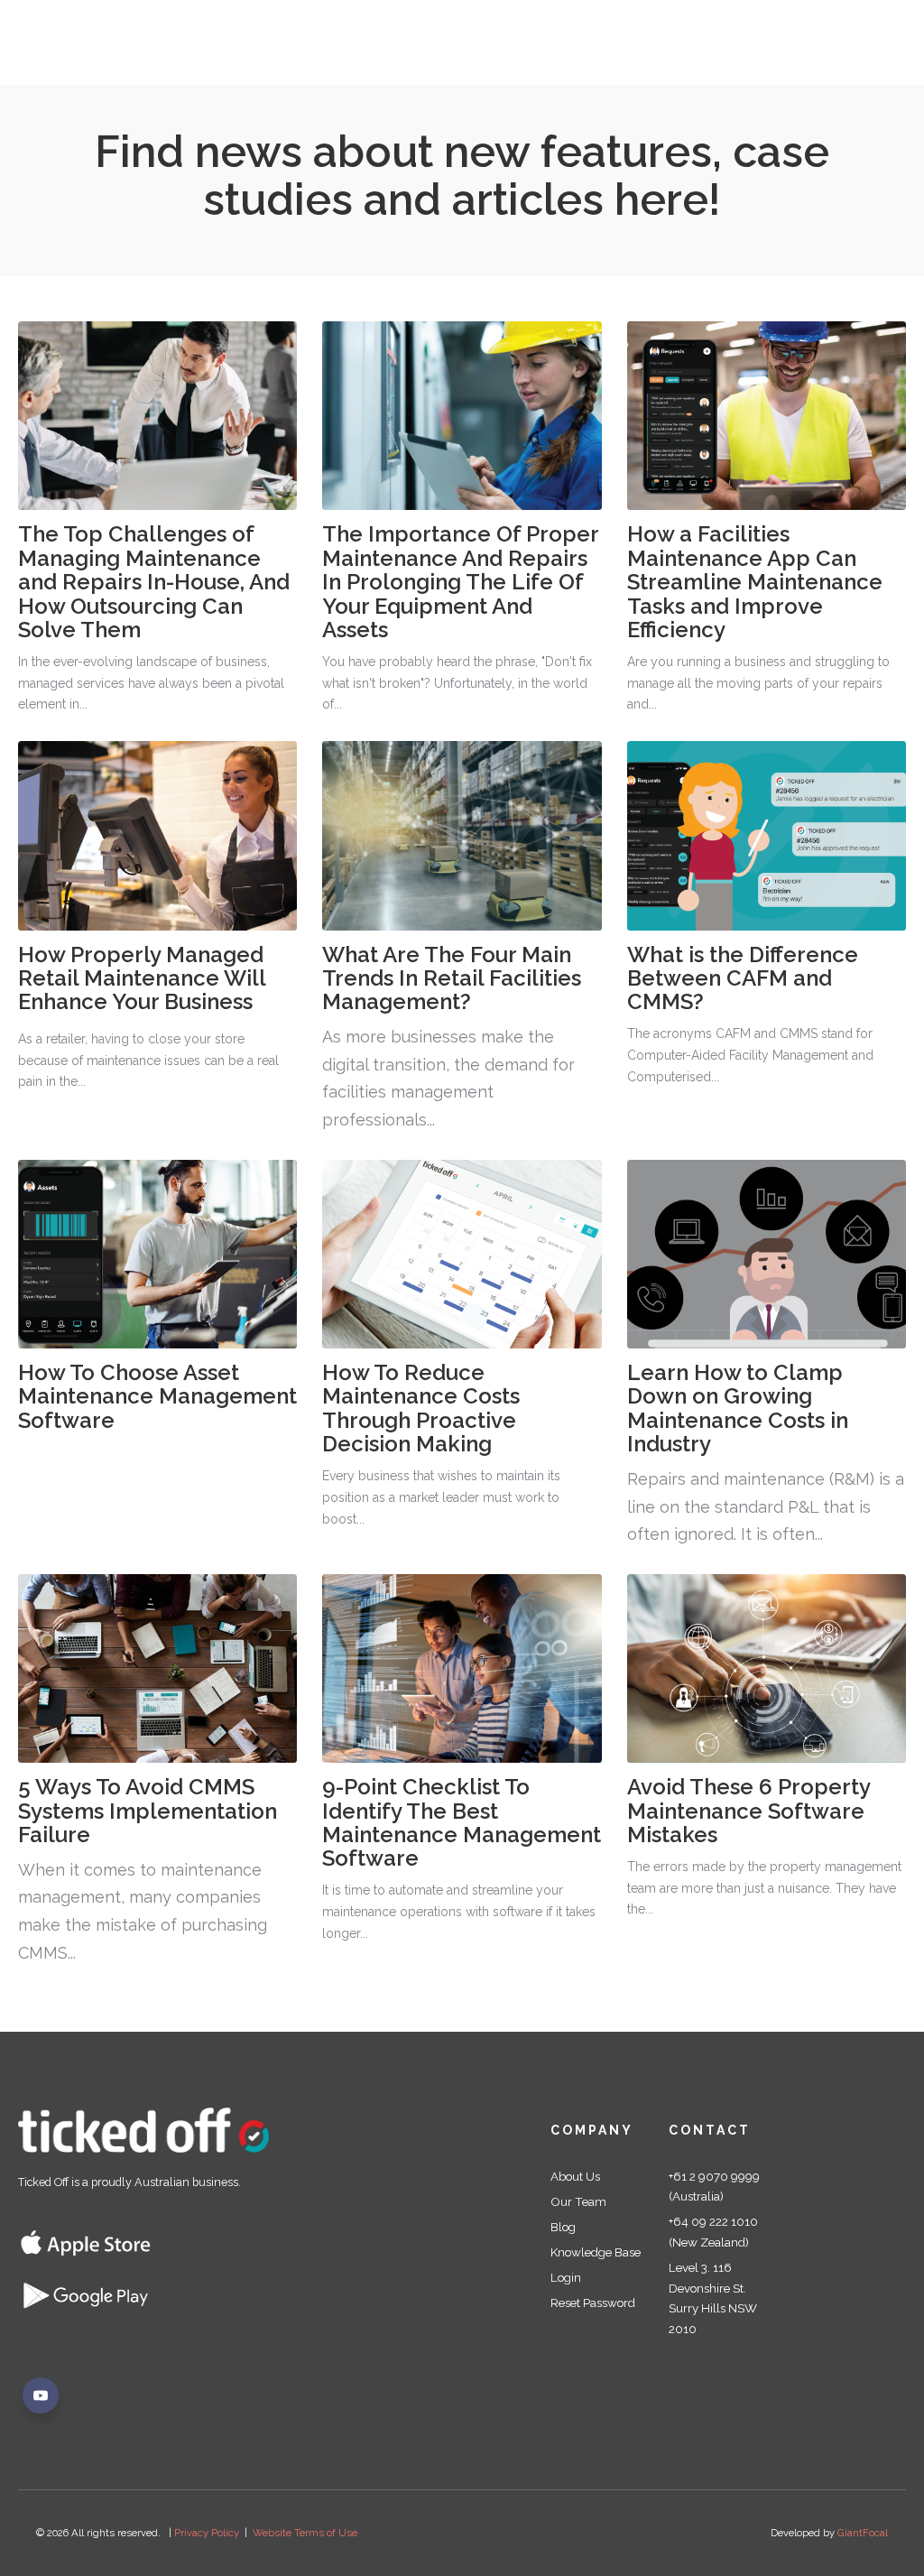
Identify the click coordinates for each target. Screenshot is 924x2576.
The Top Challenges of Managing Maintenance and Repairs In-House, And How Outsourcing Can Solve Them (154, 582)
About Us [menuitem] (575, 2176)
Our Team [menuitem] (578, 2201)
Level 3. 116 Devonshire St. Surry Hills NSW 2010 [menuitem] (713, 2298)
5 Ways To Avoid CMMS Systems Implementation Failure (148, 1811)
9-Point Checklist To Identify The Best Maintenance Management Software (462, 1822)
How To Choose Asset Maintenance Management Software (157, 1396)
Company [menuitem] (592, 2130)
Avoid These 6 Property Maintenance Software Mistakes (748, 1811)
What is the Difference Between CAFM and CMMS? (743, 978)
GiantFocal (863, 2533)
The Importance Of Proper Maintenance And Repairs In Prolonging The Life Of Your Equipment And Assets (460, 582)
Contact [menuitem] (710, 2130)
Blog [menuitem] (563, 2227)
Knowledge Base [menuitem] (596, 2252)
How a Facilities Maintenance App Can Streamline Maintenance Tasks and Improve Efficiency (755, 582)
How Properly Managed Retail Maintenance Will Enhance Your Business (142, 978)
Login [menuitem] (566, 2277)
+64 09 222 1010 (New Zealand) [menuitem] (713, 2232)
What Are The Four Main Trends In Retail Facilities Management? (452, 978)
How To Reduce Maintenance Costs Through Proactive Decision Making (421, 1408)
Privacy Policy (207, 2533)
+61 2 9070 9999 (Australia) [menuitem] (714, 2187)
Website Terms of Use (305, 2533)
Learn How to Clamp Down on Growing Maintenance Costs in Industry (738, 1408)
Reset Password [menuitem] (593, 2303)
